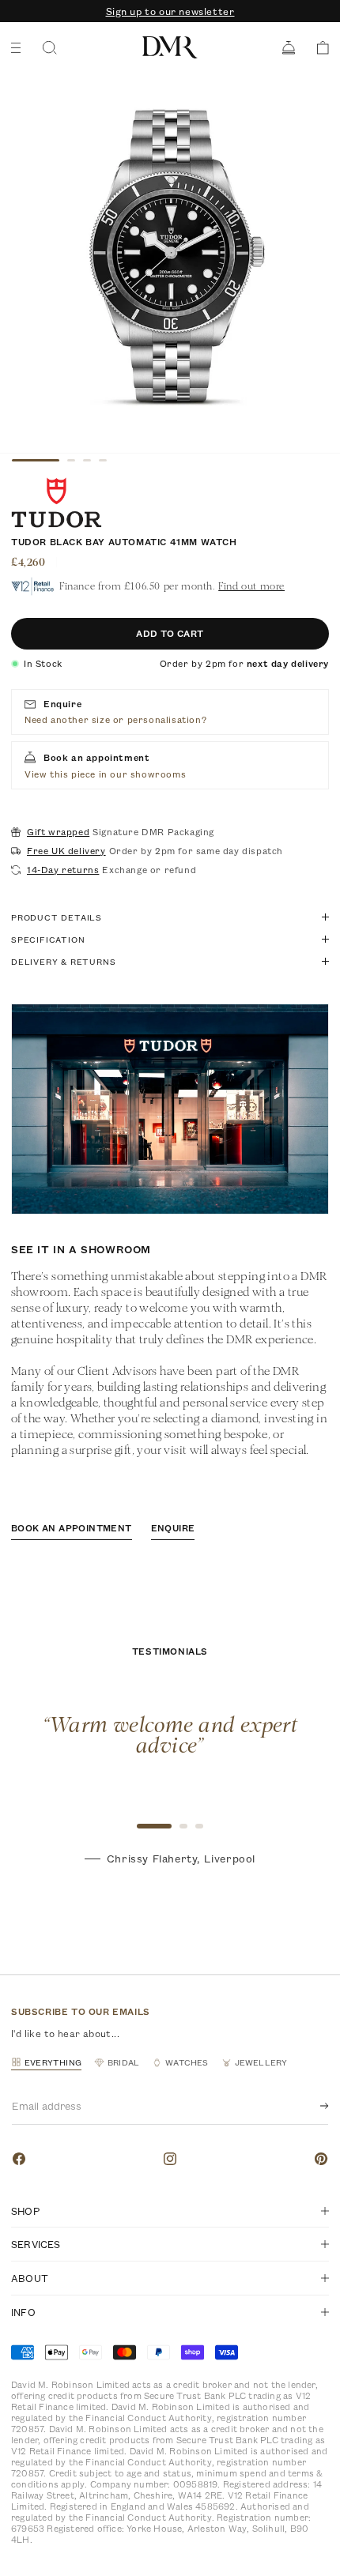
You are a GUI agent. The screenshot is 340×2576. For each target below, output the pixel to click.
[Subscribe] (312, 2106)
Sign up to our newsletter (170, 11)
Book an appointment (72, 1528)
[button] (317, 48)
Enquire (173, 1528)
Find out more (251, 586)
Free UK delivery (66, 851)
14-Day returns (63, 870)
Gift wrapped (58, 832)
